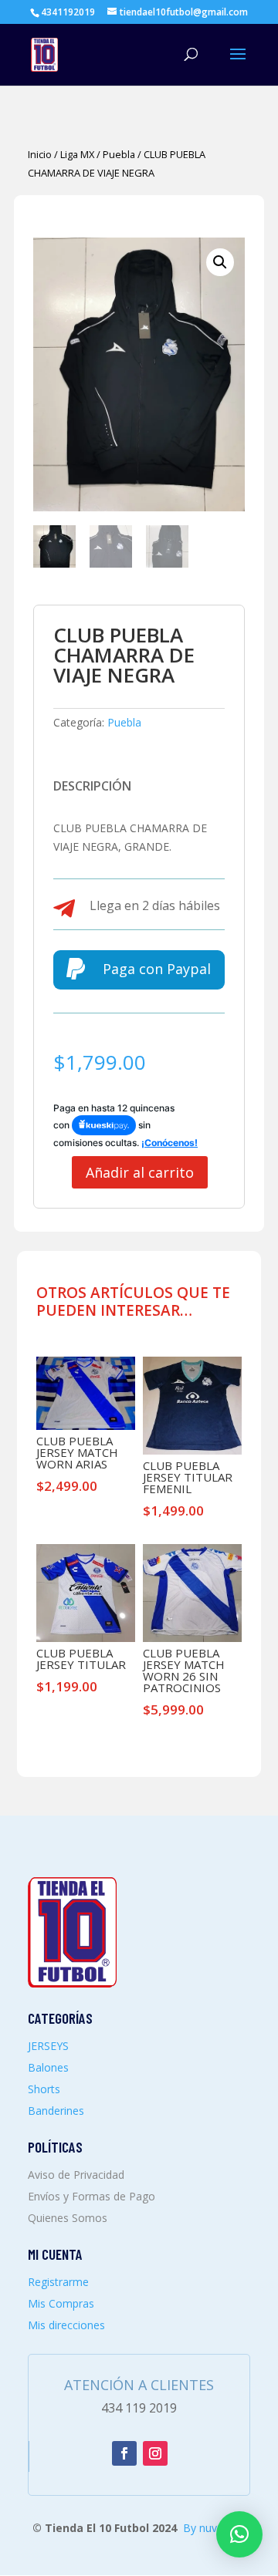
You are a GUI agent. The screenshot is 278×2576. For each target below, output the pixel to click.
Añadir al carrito (140, 1172)
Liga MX (77, 154)
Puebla (119, 154)
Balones (48, 2067)
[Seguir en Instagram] (155, 2453)
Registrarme (58, 2282)
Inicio (40, 154)
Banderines (56, 2111)
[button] (220, 262)
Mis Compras (61, 2303)
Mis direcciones (66, 2325)
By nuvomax (214, 2528)
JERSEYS (48, 2046)
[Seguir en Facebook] (124, 2453)
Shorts (44, 2089)
